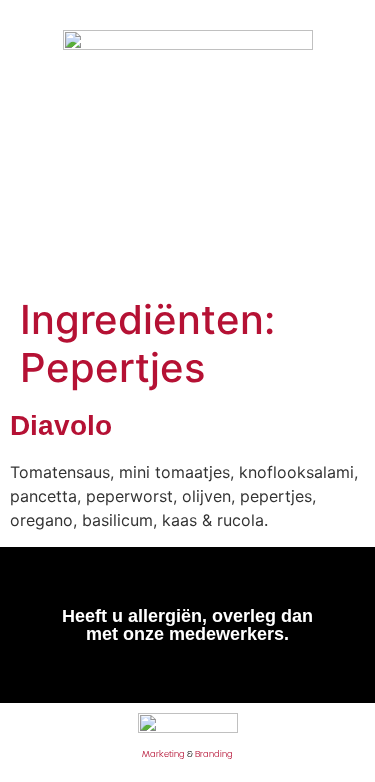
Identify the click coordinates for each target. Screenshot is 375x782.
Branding (214, 754)
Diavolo (61, 425)
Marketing (163, 754)
